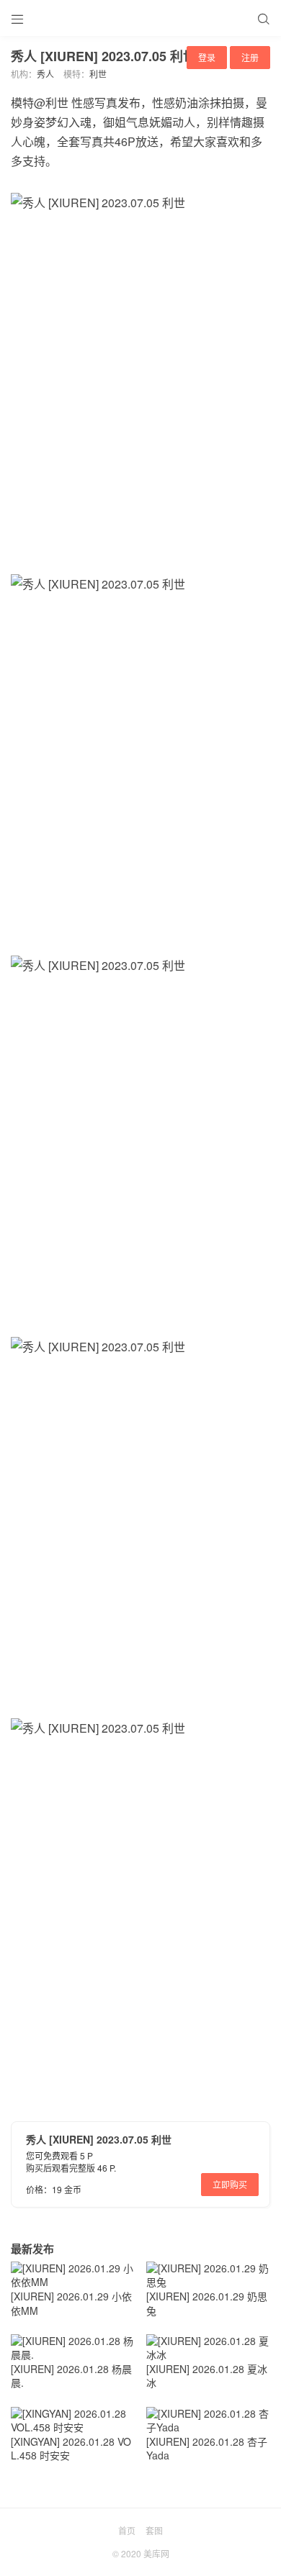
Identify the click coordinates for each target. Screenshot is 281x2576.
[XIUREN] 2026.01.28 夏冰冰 (207, 2376)
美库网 (156, 2553)
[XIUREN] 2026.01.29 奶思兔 (207, 2303)
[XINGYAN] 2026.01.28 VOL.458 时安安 (71, 2449)
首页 (127, 2530)
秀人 (45, 74)
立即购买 (230, 2184)
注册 (250, 57)
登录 (207, 57)
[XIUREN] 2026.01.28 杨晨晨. (71, 2376)
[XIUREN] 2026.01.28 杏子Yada (207, 2449)
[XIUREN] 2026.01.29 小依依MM (71, 2303)
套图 (154, 2530)
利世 (98, 74)
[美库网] (140, 18)
